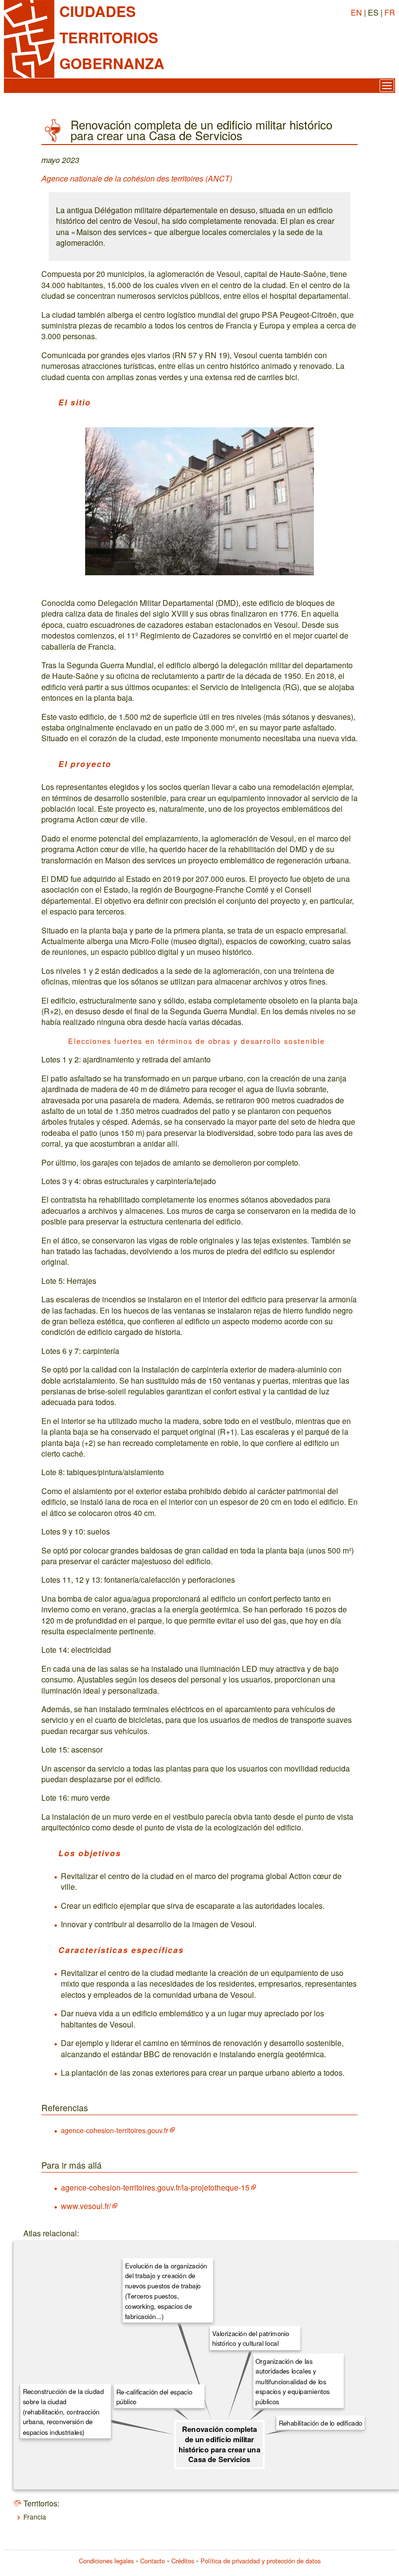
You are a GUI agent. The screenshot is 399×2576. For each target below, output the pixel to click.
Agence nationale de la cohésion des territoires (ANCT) (137, 178)
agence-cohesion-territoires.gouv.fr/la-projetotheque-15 (155, 2187)
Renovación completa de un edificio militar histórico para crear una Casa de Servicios (219, 2444)
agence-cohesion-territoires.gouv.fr (115, 2130)
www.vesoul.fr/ (86, 2206)
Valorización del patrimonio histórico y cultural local (251, 2338)
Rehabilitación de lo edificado (321, 2423)
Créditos (183, 2561)
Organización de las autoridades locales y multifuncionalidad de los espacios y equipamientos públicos (292, 2381)
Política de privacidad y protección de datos (261, 2561)
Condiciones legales (106, 2561)
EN (356, 12)
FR (390, 12)
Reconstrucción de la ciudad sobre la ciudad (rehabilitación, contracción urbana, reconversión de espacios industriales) (63, 2411)
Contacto (153, 2561)
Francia (35, 2517)
